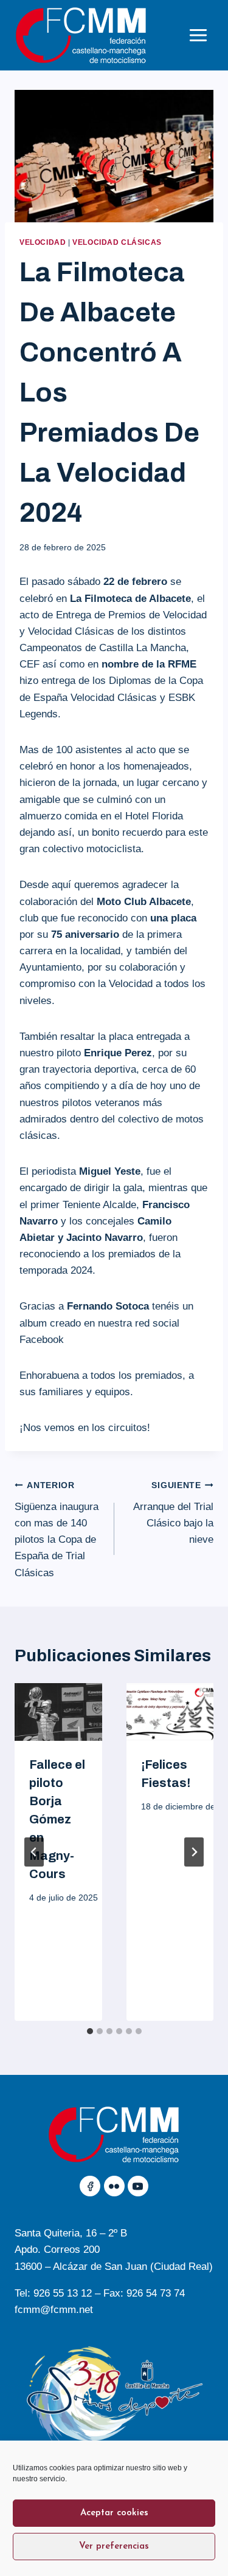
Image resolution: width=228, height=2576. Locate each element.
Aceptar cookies (114, 2513)
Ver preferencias (114, 2547)
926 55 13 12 (63, 2293)
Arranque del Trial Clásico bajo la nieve (173, 1513)
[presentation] (58, 1712)
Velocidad (43, 242)
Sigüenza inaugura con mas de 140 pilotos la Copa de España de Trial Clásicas (57, 1529)
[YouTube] (138, 2186)
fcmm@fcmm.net (54, 2310)
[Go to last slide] (34, 1852)
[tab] (90, 2031)
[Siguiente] (194, 1852)
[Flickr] (114, 2186)
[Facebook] (90, 2186)
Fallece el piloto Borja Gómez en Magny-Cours (57, 1819)
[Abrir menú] (198, 35)
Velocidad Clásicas (117, 242)
